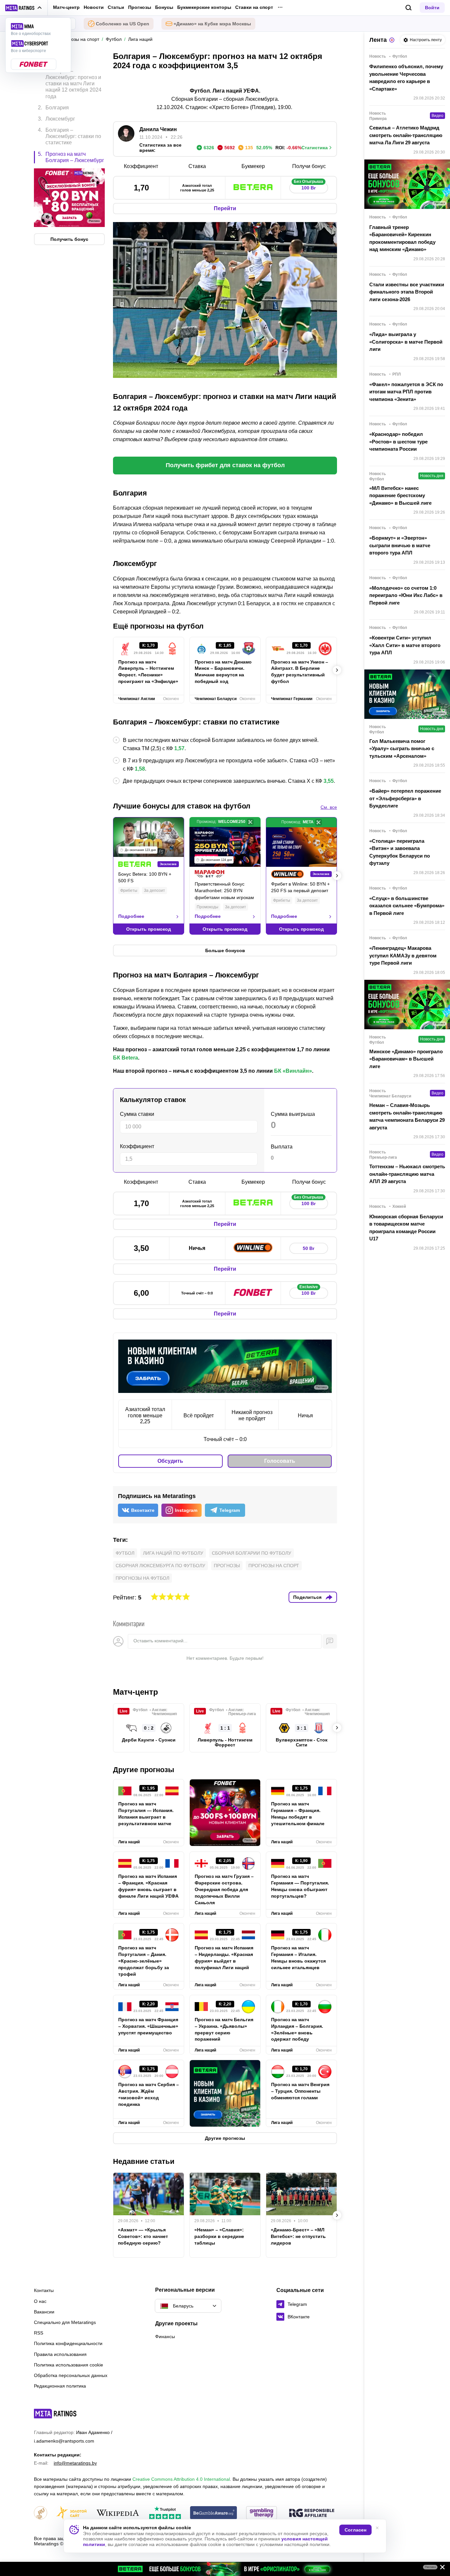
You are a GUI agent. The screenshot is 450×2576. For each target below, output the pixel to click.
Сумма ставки (137, 1114)
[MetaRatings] (55, 2414)
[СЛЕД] (337, 670)
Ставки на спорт (254, 7)
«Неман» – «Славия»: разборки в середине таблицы (219, 2236)
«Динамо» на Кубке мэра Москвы (212, 24)
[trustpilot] (165, 2513)
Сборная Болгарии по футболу (252, 1553)
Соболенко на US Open (123, 24)
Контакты (44, 2290)
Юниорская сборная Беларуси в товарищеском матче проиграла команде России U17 (406, 1228)
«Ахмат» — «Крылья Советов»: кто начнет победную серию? (143, 2236)
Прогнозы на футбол (142, 1578)
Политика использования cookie (69, 2365)
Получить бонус (69, 240)
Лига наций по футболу (173, 1553)
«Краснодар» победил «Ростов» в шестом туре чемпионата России (398, 441)
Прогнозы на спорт (274, 1566)
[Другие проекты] (24, 8)
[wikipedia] (118, 2513)
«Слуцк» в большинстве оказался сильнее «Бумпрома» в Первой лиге (407, 906)
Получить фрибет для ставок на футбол (225, 465)
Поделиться (307, 1597)
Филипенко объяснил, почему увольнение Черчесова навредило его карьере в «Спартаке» (406, 78)
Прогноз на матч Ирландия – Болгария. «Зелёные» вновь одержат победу (297, 2029)
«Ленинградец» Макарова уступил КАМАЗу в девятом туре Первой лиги (403, 955)
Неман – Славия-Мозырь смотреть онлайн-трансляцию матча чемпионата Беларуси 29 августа (407, 1116)
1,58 (140, 769)
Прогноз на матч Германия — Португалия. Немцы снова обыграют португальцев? (300, 1886)
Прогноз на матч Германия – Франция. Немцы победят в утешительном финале (298, 1814)
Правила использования (60, 2354)
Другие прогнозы (144, 1770)
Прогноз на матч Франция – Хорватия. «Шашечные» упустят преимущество (148, 2026)
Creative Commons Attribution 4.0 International (181, 2479)
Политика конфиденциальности (68, 2343)
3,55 (329, 781)
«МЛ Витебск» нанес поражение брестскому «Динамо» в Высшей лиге (400, 495)
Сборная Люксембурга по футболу (160, 1566)
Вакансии (44, 2312)
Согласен (355, 2530)
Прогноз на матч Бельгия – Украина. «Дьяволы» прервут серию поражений (224, 2029)
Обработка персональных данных (71, 2375)
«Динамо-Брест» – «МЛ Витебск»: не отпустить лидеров (298, 2236)
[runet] (41, 2513)
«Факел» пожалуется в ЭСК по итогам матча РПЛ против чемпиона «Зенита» (406, 392)
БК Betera (126, 1058)
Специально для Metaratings (65, 2322)
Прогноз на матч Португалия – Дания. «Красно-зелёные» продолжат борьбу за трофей (144, 1961)
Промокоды (208, 907)
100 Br (309, 186)
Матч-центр (66, 7)
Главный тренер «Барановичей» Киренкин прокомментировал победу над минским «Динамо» (402, 238)
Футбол (125, 1553)
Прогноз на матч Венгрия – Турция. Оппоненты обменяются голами (300, 2091)
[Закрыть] (440, 2568)
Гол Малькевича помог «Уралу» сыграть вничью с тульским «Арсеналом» (402, 749)
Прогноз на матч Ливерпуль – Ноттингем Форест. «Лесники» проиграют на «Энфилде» (148, 672)
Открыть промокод (149, 929)
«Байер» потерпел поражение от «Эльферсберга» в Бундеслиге (405, 798)
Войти (432, 8)
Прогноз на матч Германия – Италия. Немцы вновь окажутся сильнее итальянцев (298, 1958)
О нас (40, 2301)
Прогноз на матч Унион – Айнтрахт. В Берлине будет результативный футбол (300, 672)
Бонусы (164, 7)
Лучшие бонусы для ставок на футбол (182, 806)
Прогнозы (140, 7)
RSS (39, 2333)
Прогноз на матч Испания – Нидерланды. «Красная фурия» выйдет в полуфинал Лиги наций (224, 1958)
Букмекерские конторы (204, 7)
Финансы (165, 2336)
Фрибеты (129, 891)
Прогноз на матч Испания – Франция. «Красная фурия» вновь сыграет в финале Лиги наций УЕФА (148, 1886)
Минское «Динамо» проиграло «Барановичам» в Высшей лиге (406, 1059)
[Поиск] (409, 8)
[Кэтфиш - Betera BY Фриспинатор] (225, 2569)
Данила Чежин (158, 129)
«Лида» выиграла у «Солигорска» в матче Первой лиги (406, 342)
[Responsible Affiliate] (312, 2513)
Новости (94, 7)
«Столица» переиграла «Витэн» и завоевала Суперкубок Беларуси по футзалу (400, 852)
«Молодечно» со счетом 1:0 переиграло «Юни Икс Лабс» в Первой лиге (406, 595)
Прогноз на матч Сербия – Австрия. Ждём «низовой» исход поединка (149, 2094)
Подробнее (131, 916)
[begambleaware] (214, 2513)
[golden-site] (71, 2513)
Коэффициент (137, 1146)
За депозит (155, 891)
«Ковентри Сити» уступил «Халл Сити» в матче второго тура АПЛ (405, 645)
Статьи (116, 7)
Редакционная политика (60, 2386)
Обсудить (170, 1461)
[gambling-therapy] (262, 2513)
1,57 (179, 748)
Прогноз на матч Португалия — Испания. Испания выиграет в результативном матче (146, 1814)
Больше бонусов (225, 950)
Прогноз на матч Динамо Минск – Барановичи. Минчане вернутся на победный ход (223, 672)
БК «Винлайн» (293, 1071)
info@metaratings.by (75, 2463)
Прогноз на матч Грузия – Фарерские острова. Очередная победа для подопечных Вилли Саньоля (224, 1889)
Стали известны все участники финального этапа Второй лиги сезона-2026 (407, 292)
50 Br (309, 1248)
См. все (329, 807)
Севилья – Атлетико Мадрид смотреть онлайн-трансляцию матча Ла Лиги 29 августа (406, 135)
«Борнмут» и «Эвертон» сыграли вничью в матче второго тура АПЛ (400, 545)
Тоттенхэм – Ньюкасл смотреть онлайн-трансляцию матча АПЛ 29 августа (407, 1174)
